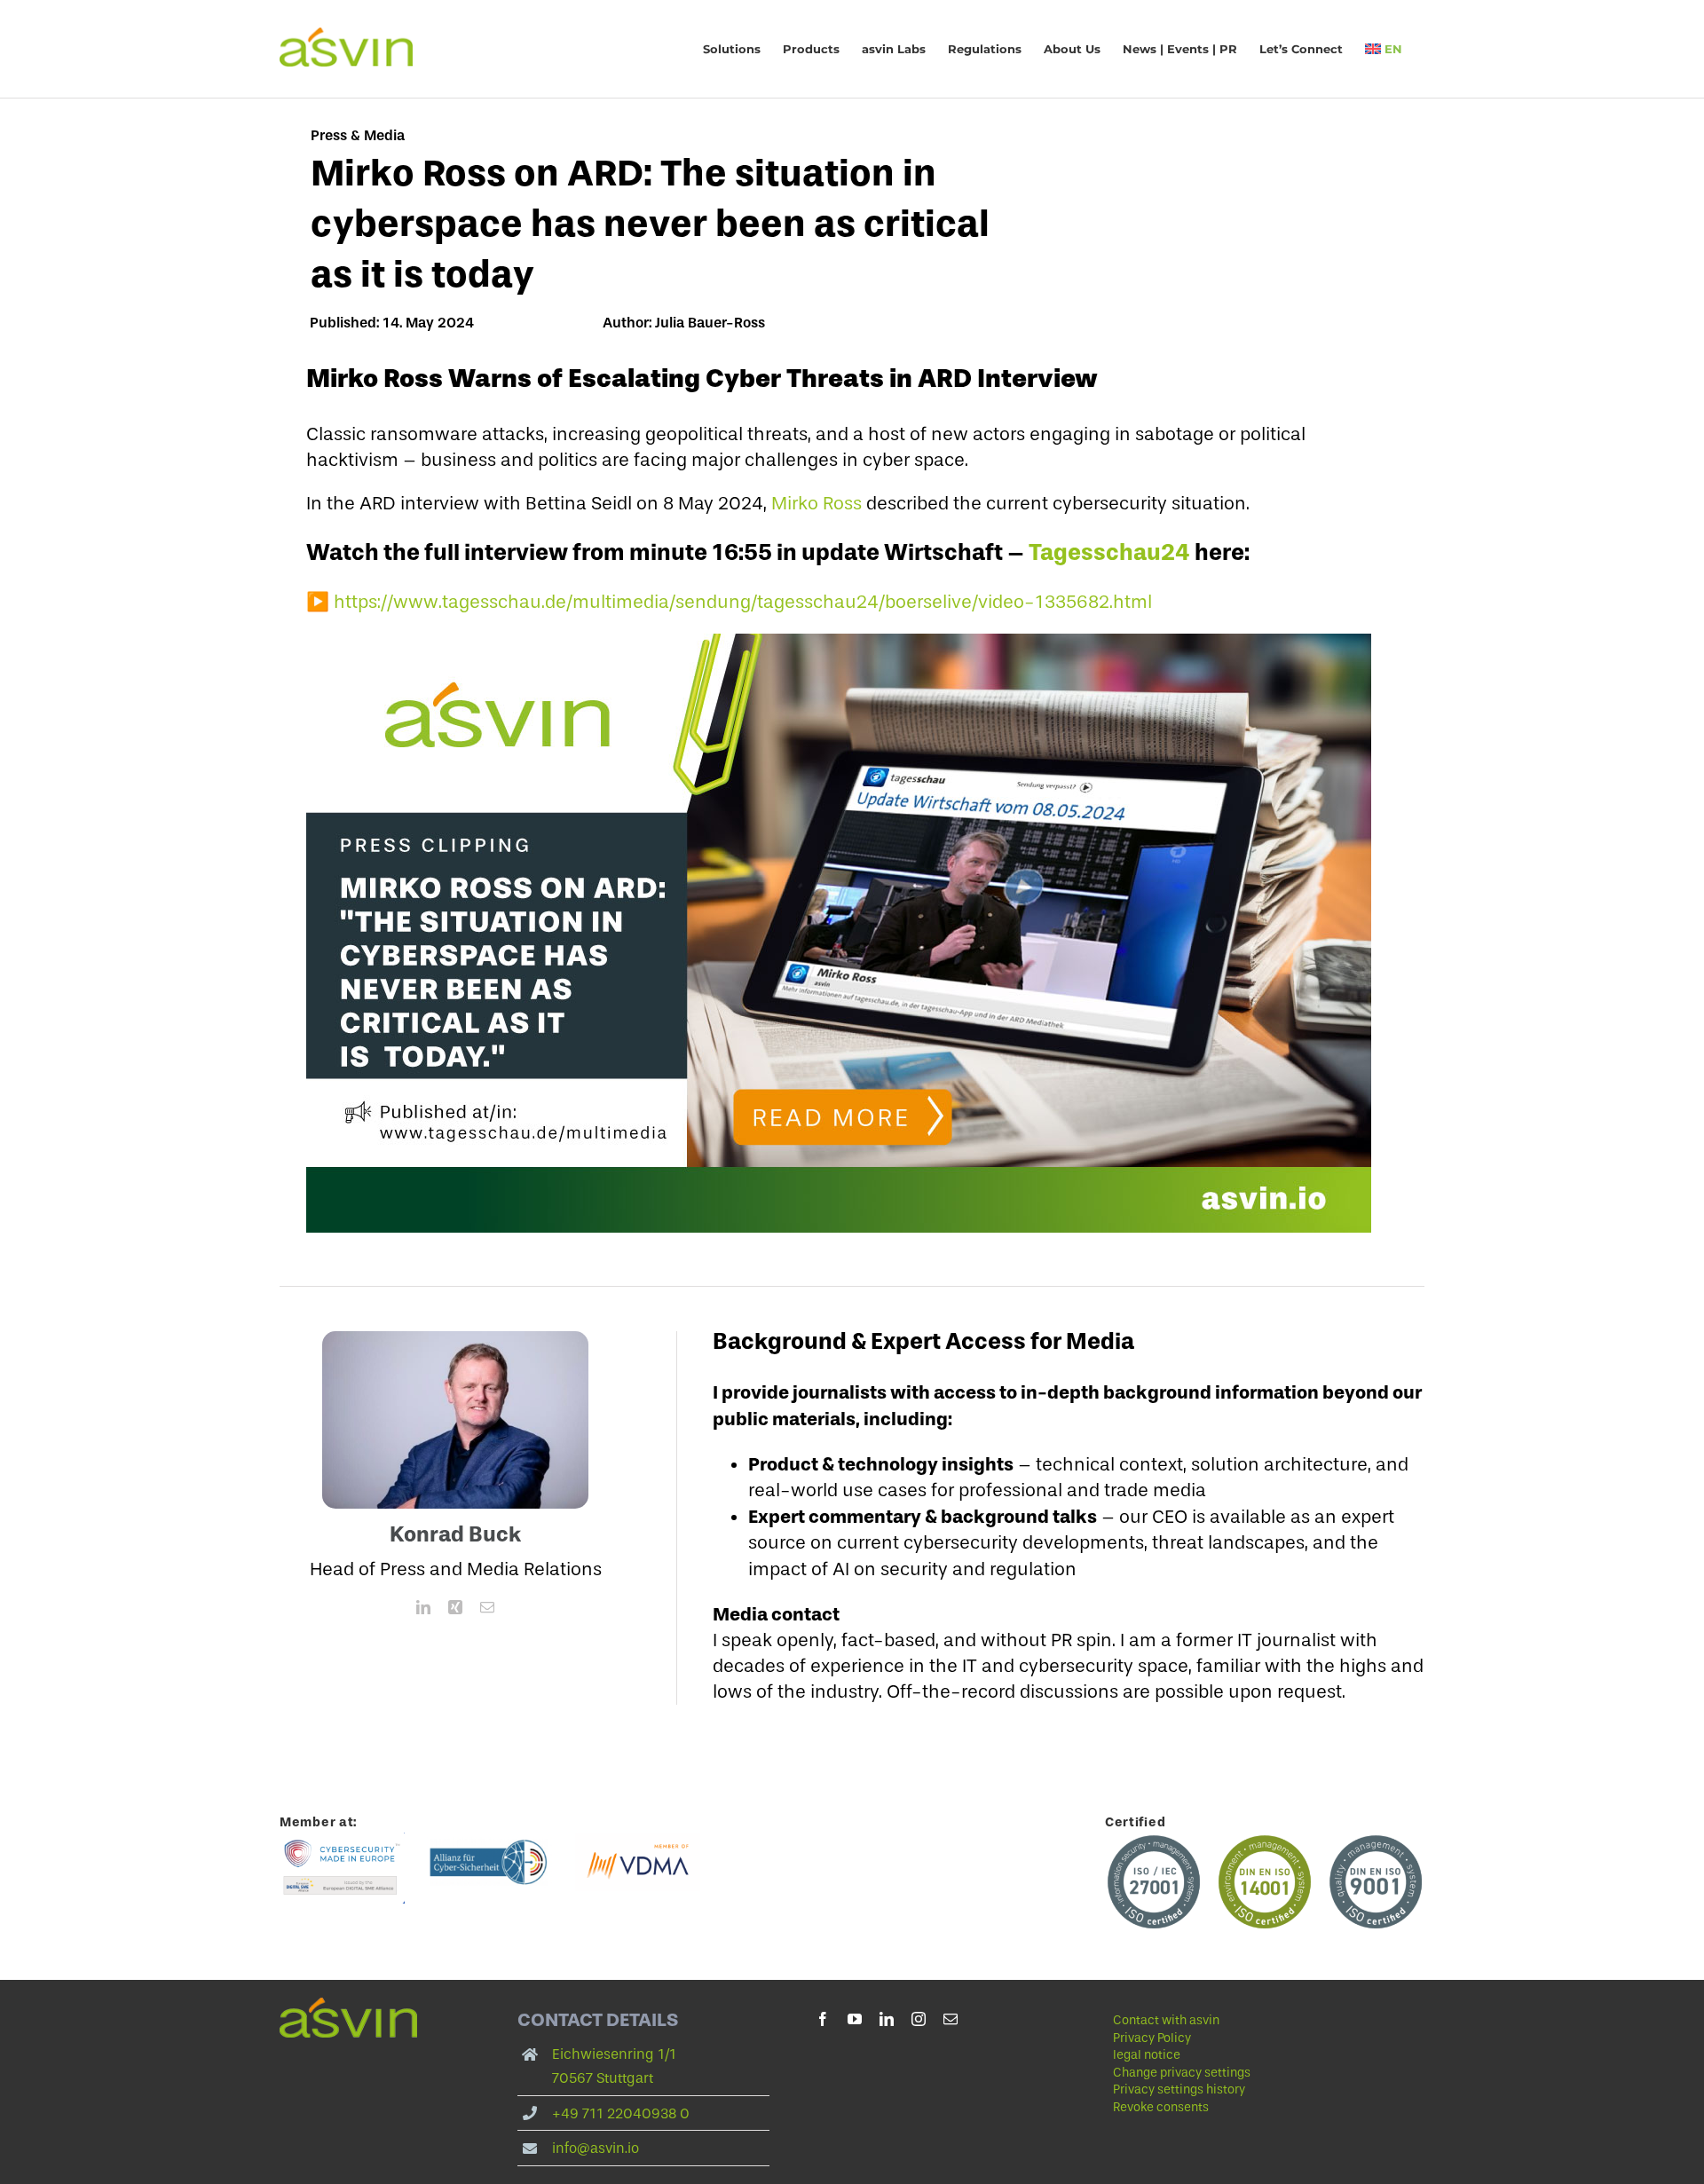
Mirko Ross (816, 503)
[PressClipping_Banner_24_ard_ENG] (839, 643)
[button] (1239, 2073)
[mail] (487, 1607)
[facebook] (823, 2019)
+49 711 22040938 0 (621, 2113)
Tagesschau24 (1109, 552)
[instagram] (919, 2019)
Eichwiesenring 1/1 (614, 2054)
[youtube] (855, 2019)
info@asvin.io (596, 2148)
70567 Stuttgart (603, 2078)
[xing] (455, 1607)
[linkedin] (423, 1607)
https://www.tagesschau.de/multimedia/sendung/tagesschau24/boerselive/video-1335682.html (743, 602)
